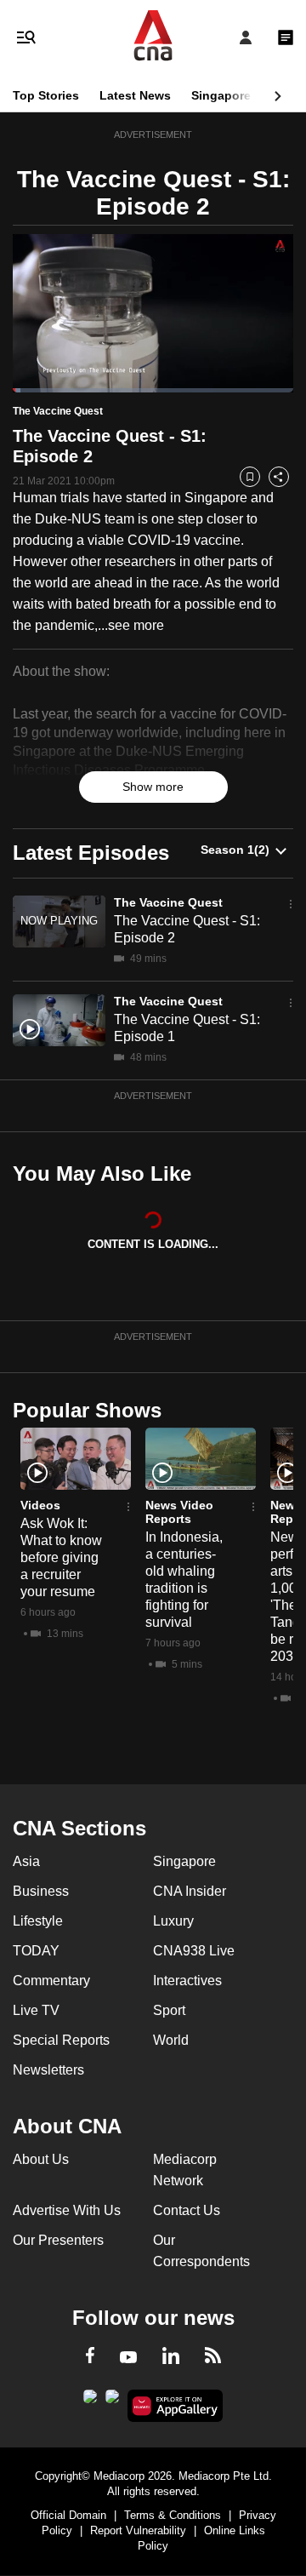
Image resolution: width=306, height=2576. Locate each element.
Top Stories (46, 95)
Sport (169, 2010)
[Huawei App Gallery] (176, 2406)
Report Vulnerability (138, 2530)
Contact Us (187, 2210)
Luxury (173, 1921)
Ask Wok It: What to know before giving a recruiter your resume (61, 1557)
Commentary (51, 1981)
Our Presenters (58, 2240)
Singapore (221, 95)
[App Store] (112, 2401)
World (171, 2040)
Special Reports (61, 2040)
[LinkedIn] (171, 2359)
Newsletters (48, 2070)
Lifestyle (38, 1921)
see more (136, 625)
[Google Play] (90, 2401)
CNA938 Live (194, 1951)
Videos (40, 1505)
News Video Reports (179, 1512)
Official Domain (68, 2515)
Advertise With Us (67, 2210)
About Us (41, 2159)
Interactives (187, 1981)
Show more (153, 787)
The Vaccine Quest (168, 902)
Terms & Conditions (173, 2515)
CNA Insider (190, 1891)
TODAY (36, 1951)
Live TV (36, 2010)
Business (41, 1891)
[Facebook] (90, 2358)
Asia (26, 1861)
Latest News (135, 95)
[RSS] (213, 2358)
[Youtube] (128, 2358)
